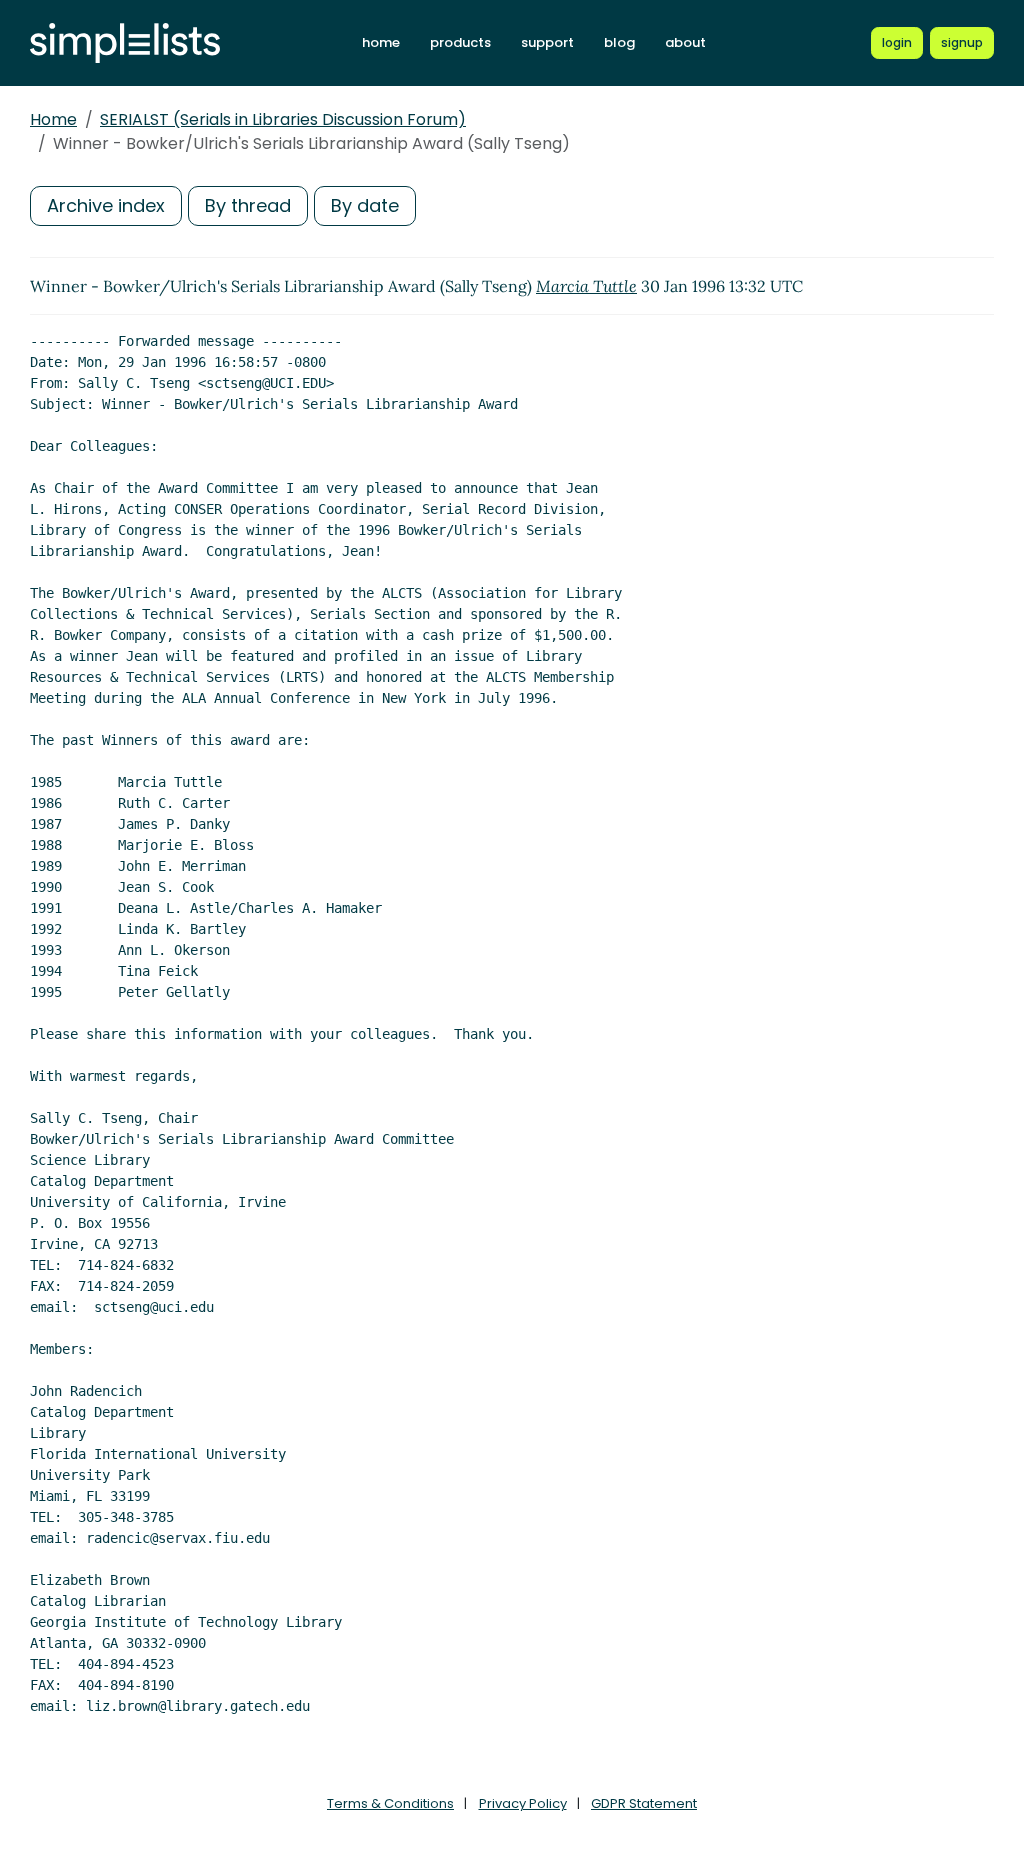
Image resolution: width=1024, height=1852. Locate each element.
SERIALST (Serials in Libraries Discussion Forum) (283, 119)
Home (53, 119)
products (460, 42)
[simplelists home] (125, 43)
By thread (248, 205)
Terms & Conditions (390, 1803)
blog (619, 42)
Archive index (106, 205)
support (547, 42)
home (381, 42)
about (685, 42)
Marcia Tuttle (586, 286)
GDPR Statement (644, 1803)
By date (365, 205)
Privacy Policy (523, 1803)
